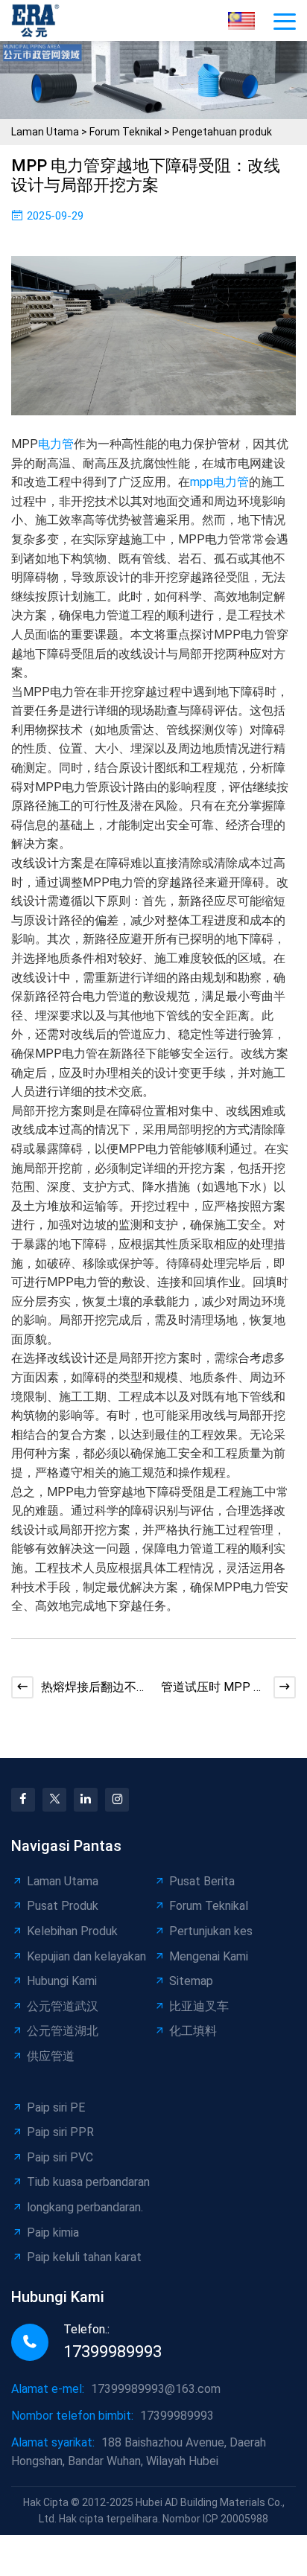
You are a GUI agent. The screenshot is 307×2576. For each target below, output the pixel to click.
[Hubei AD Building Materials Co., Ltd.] (39, 20)
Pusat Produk (63, 1906)
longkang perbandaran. (85, 2207)
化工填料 (193, 2031)
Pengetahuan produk (222, 132)
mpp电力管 (219, 482)
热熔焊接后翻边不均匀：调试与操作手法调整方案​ (89, 1688)
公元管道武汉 (63, 2006)
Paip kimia (53, 2233)
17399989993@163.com (156, 2389)
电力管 (56, 444)
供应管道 (51, 2056)
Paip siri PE (56, 2107)
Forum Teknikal (126, 132)
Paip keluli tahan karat (84, 2257)
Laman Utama (45, 132)
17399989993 (113, 2352)
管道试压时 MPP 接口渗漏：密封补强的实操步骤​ (213, 1688)
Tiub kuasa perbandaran (88, 2182)
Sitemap (191, 1981)
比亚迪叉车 (199, 2006)
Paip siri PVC (60, 2157)
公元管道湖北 (63, 2031)
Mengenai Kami (209, 1956)
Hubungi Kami (62, 1981)
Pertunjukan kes (211, 1931)
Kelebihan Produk (72, 1931)
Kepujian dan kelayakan (86, 1956)
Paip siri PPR (60, 2132)
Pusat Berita (202, 1881)
